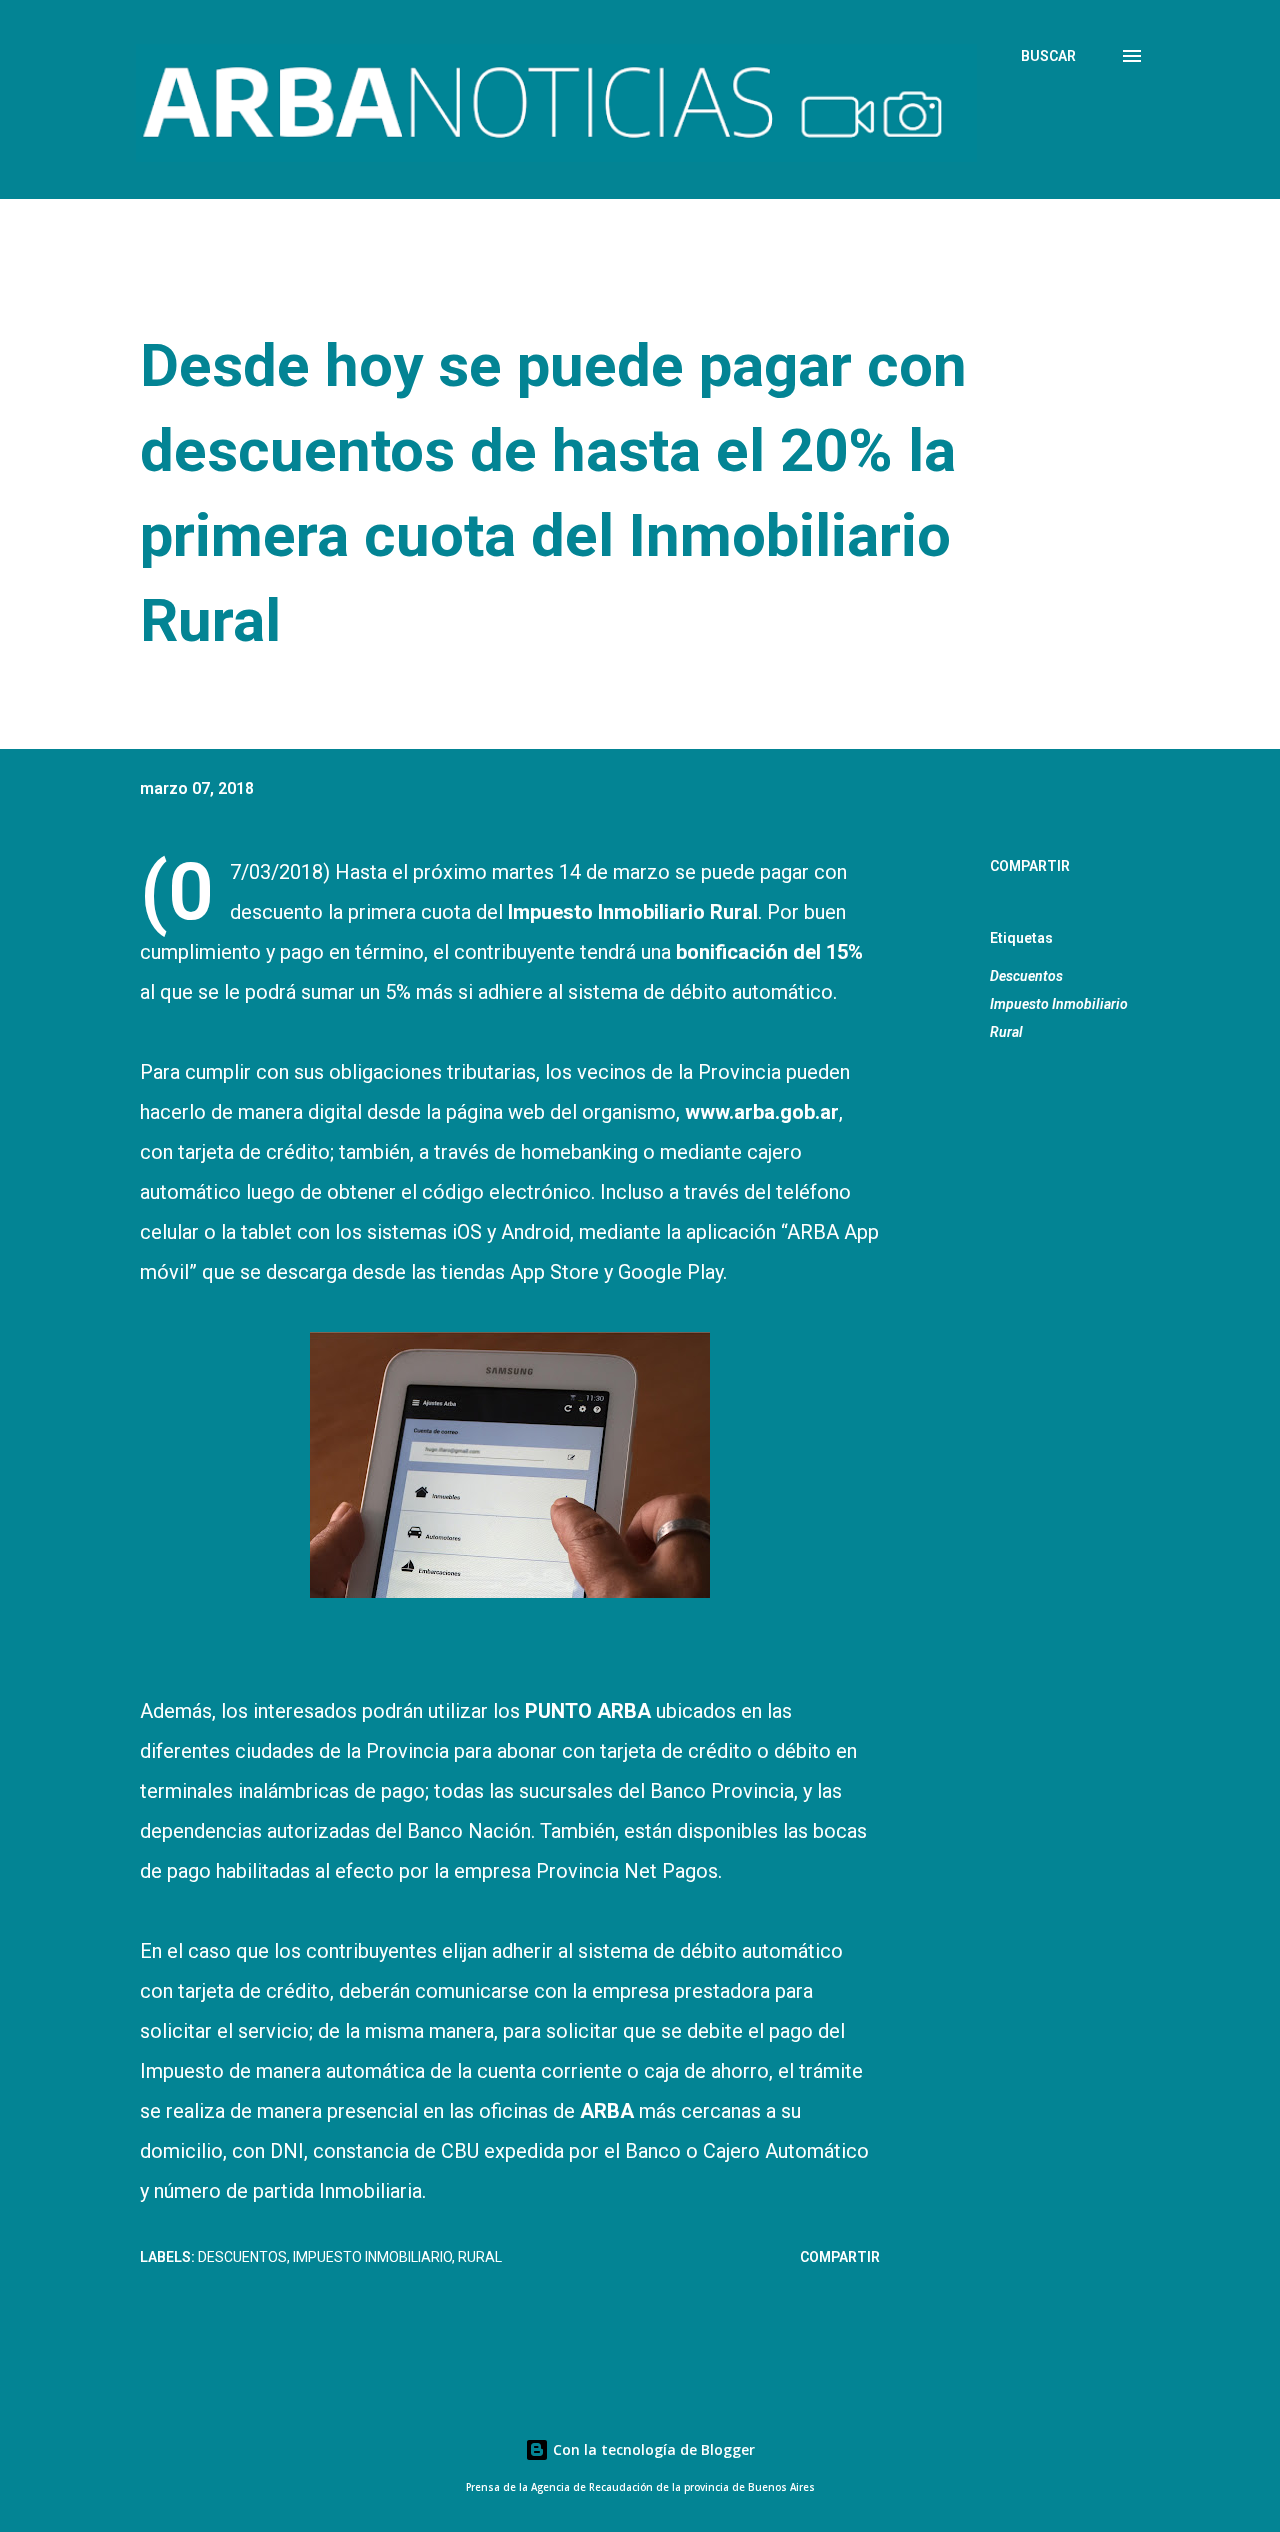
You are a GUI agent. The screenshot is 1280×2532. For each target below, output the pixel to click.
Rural (1006, 1032)
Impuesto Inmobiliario (1059, 1004)
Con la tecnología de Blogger (652, 2449)
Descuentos (1026, 976)
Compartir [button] (1030, 866)
